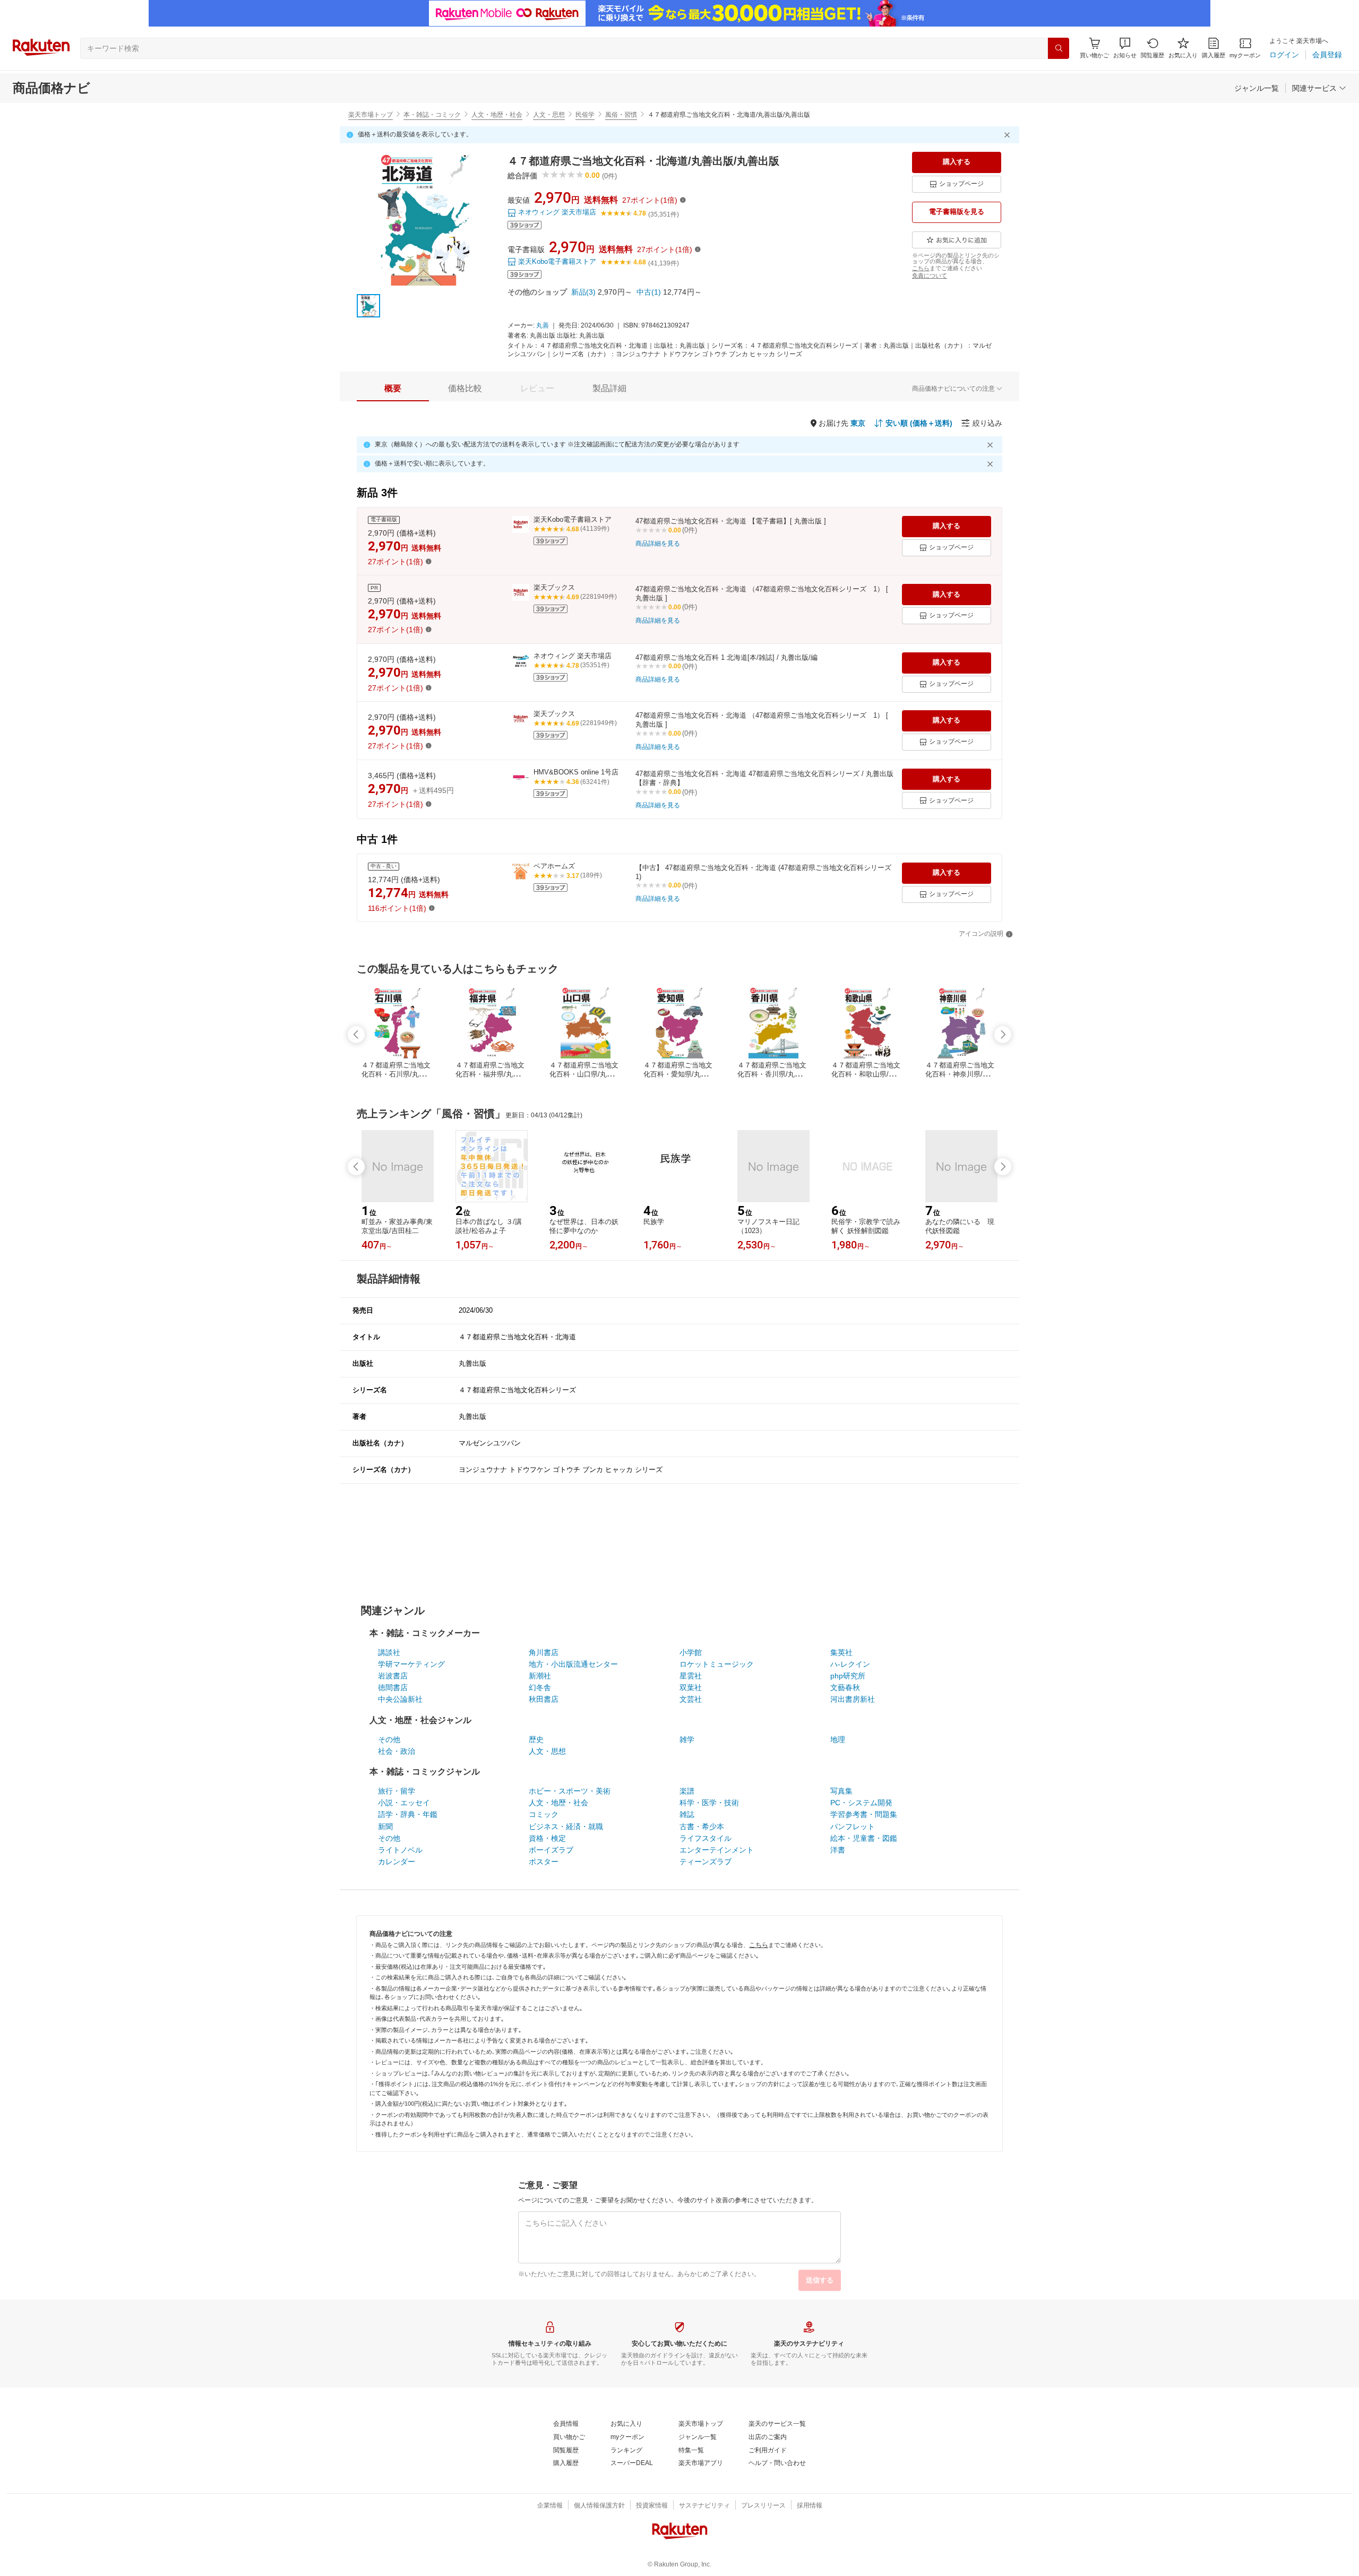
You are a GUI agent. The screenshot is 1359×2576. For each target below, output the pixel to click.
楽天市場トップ (371, 115)
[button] (1125, 48)
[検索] (1059, 48)
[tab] (393, 389)
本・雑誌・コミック (432, 115)
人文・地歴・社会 (497, 115)
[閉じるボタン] (1009, 135)
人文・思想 (549, 115)
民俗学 (585, 115)
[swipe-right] (1003, 1035)
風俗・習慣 (621, 115)
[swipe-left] (356, 1035)
